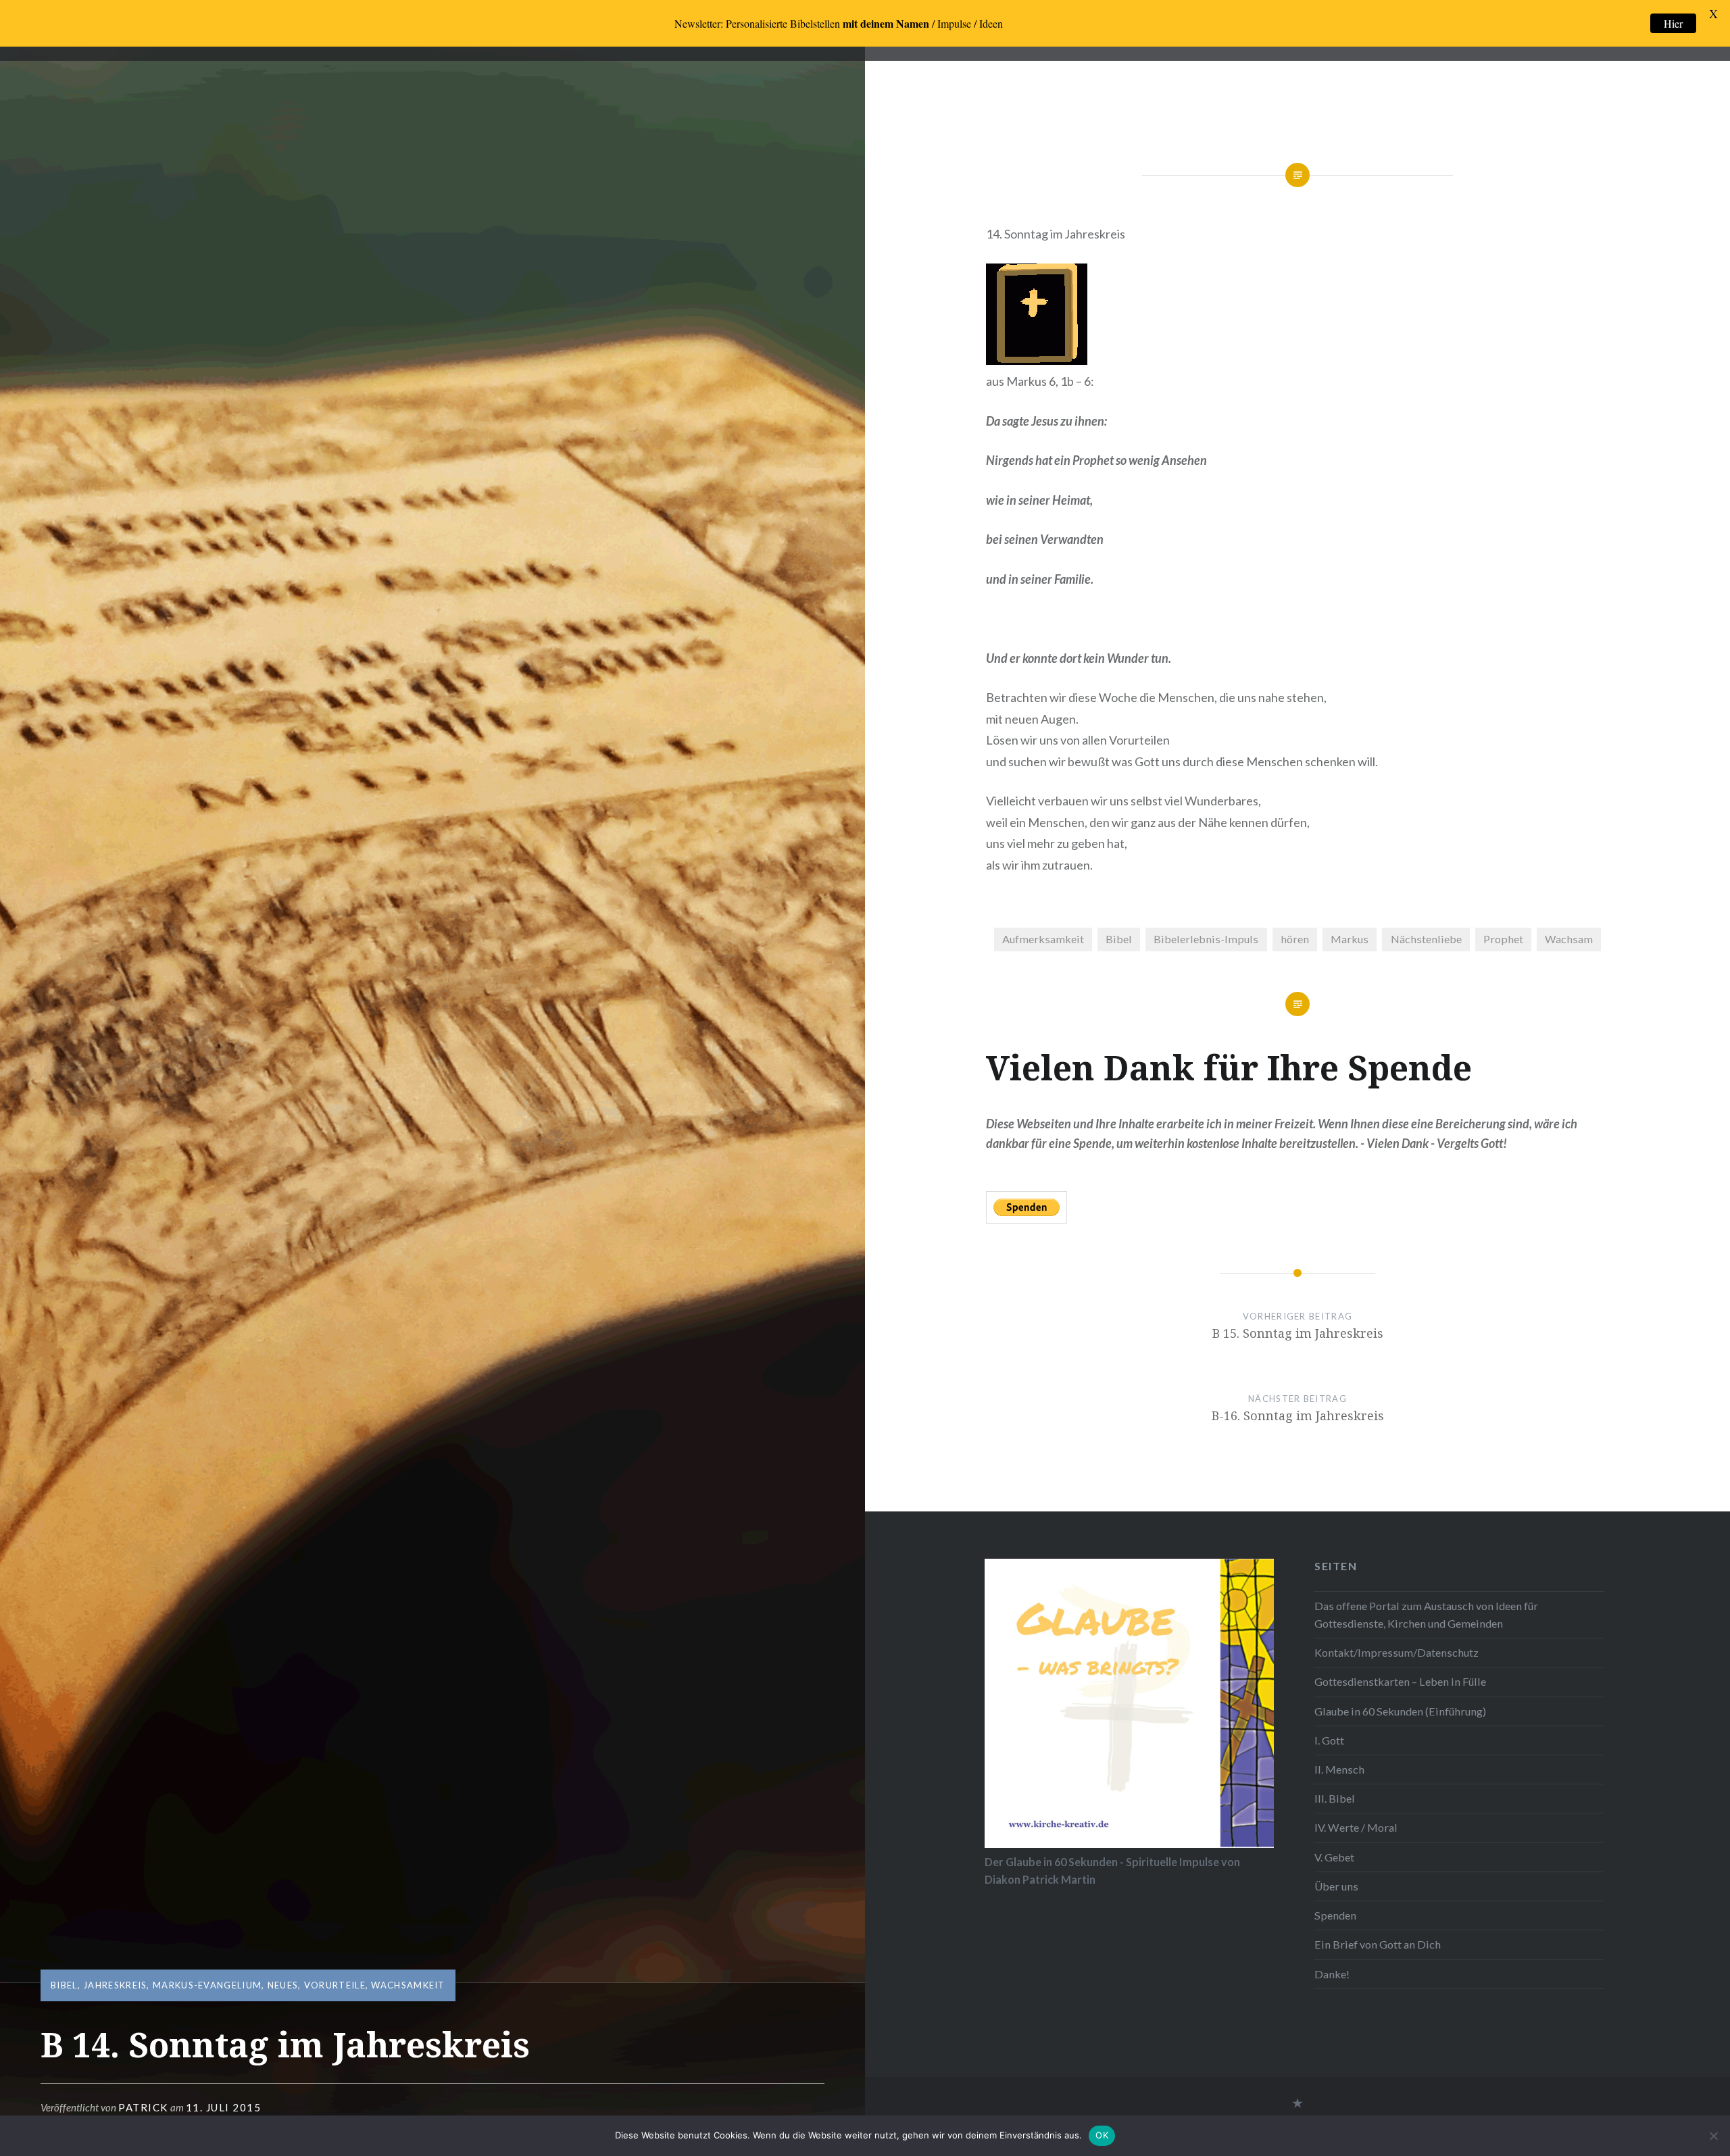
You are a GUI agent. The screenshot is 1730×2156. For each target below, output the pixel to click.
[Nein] (1713, 2136)
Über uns (1336, 1886)
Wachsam (1569, 939)
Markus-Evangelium (207, 1985)
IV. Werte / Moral (1356, 1827)
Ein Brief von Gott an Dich (1378, 1944)
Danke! (1332, 1974)
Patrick (143, 2107)
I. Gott (1329, 1740)
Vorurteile (335, 1985)
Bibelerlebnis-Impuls (1206, 939)
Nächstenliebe (1426, 939)
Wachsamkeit (408, 1985)
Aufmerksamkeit (1043, 939)
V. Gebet (1334, 1857)
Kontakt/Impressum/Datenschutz (1397, 1652)
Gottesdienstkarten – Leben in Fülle (1400, 1681)
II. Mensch (1339, 1769)
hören (1295, 939)
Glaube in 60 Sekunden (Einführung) (1400, 1711)
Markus (1350, 939)
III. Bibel (1335, 1798)
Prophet (1503, 939)
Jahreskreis (115, 1985)
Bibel (64, 1985)
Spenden (1335, 1915)
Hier (1673, 23)
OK (1102, 2135)
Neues (283, 1985)
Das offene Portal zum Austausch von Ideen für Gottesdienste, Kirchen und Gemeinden (1426, 1614)
